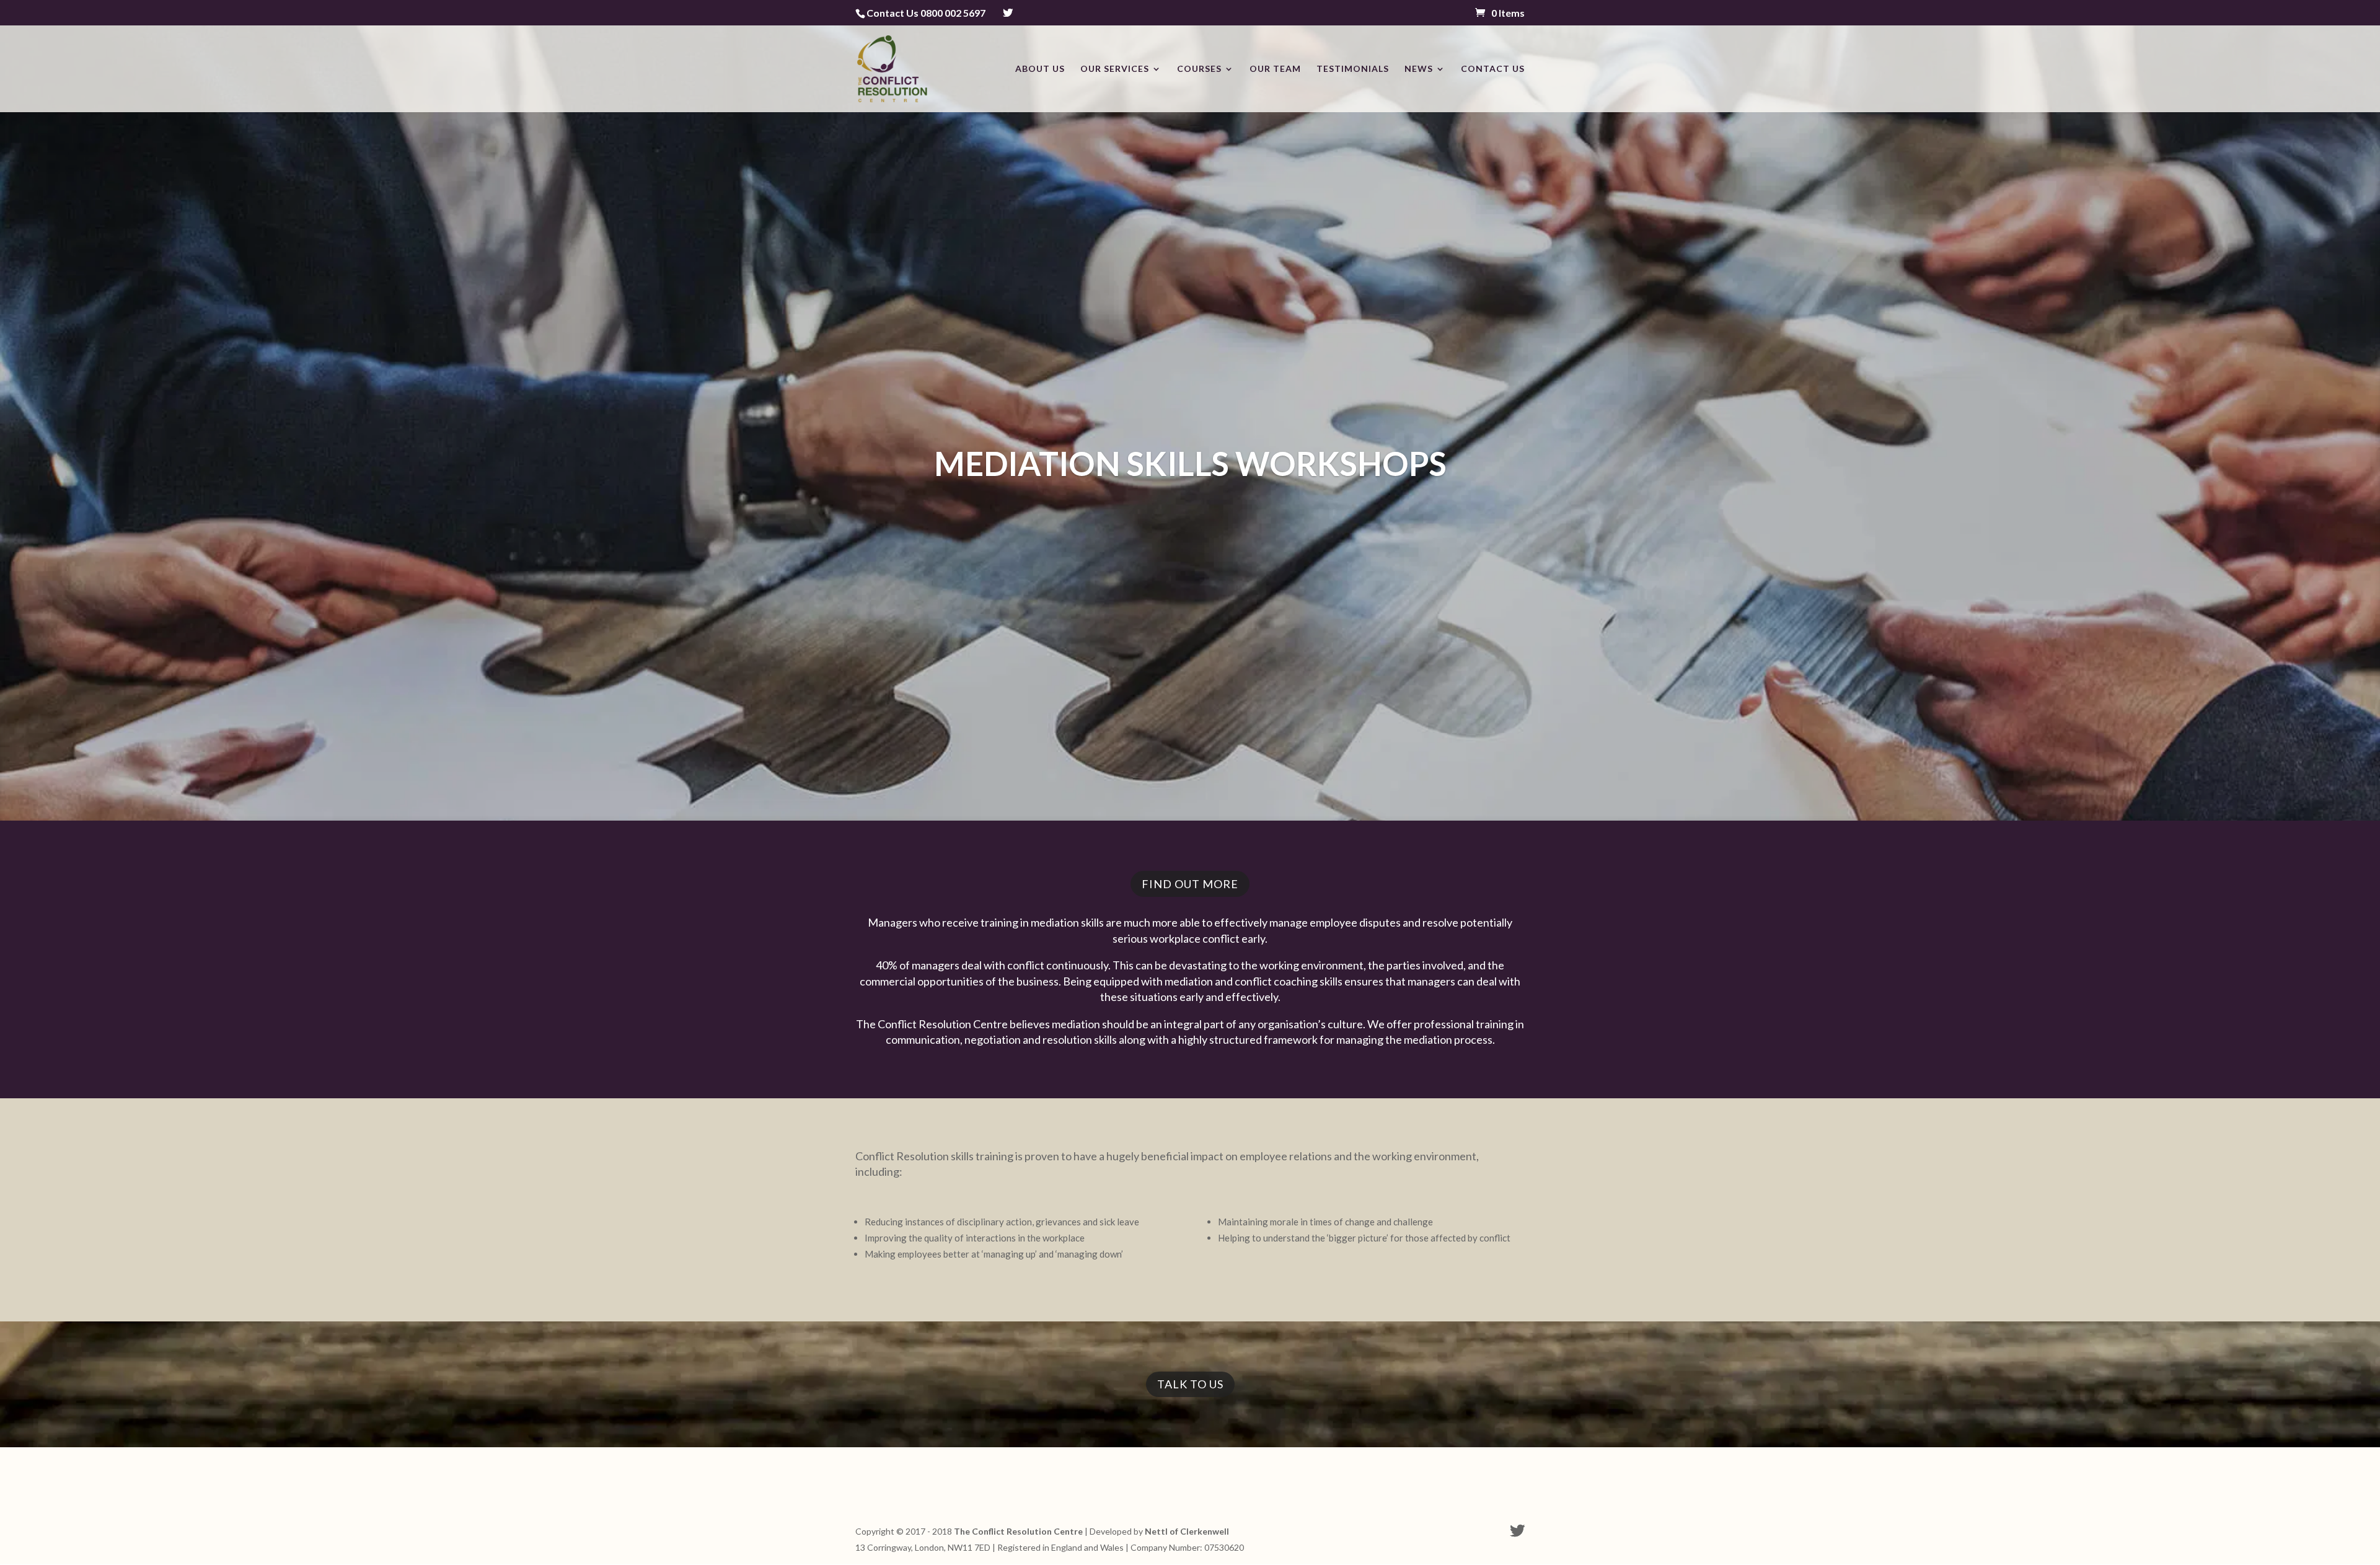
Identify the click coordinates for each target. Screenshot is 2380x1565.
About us (1040, 69)
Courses (1199, 69)
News (1419, 69)
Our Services (1115, 69)
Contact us (1493, 69)
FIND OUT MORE (1190, 884)
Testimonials (1353, 69)
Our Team (1275, 69)
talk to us (1190, 1384)
